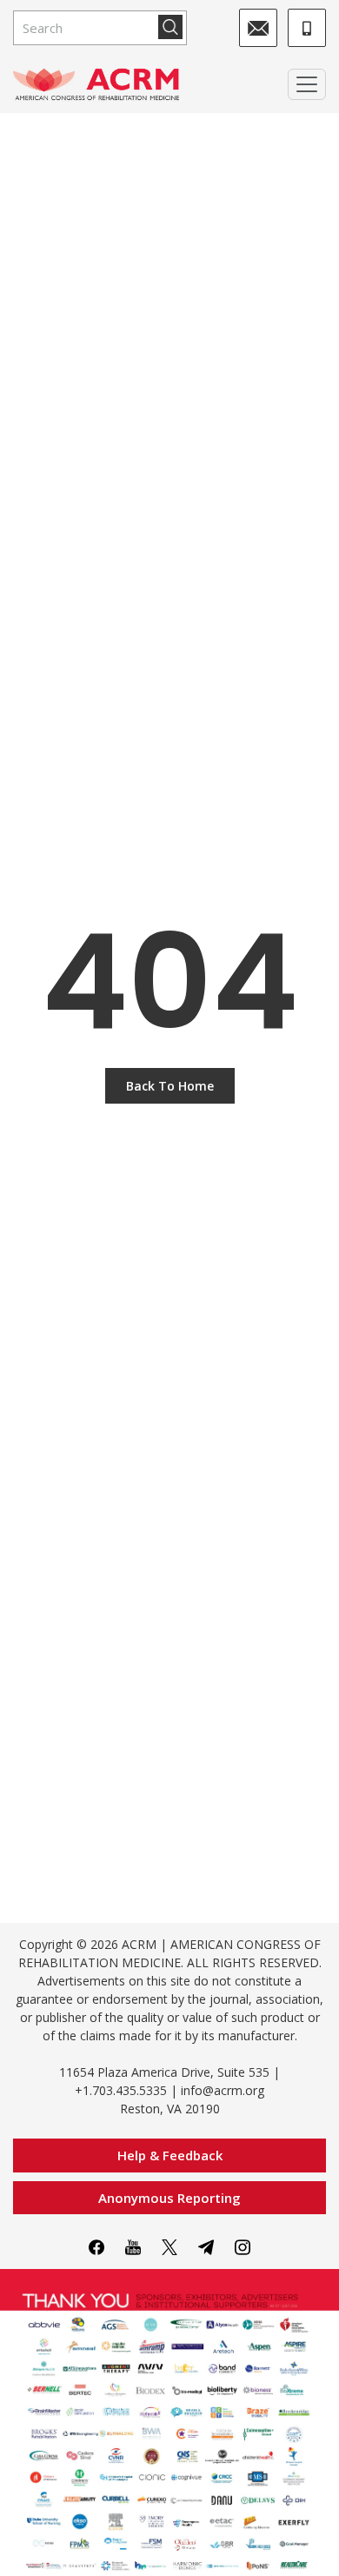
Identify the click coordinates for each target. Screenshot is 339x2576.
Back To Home (170, 1086)
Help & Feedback (170, 2155)
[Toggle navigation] (307, 84)
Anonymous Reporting (169, 2198)
